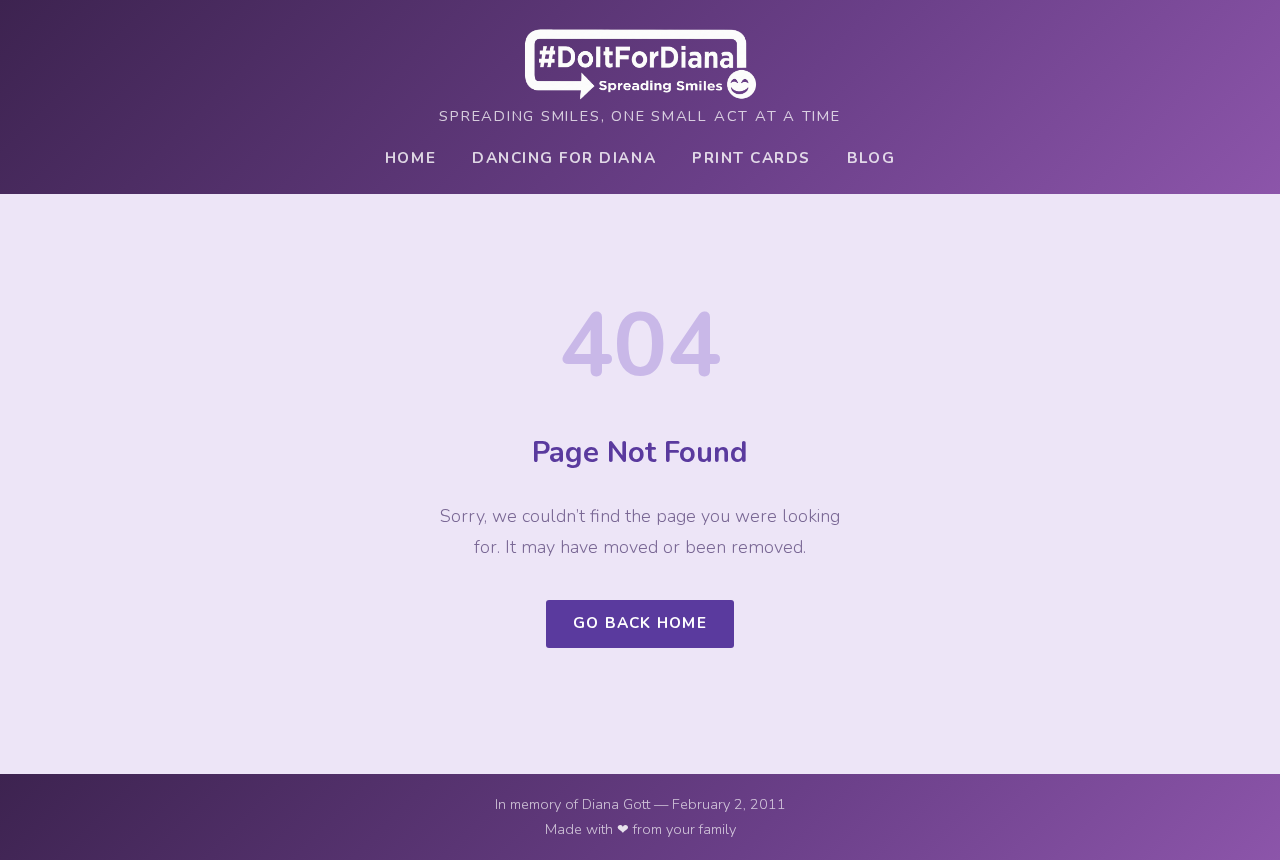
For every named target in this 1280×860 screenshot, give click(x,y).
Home (410, 158)
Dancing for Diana (564, 158)
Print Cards (751, 158)
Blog (871, 158)
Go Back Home (640, 623)
